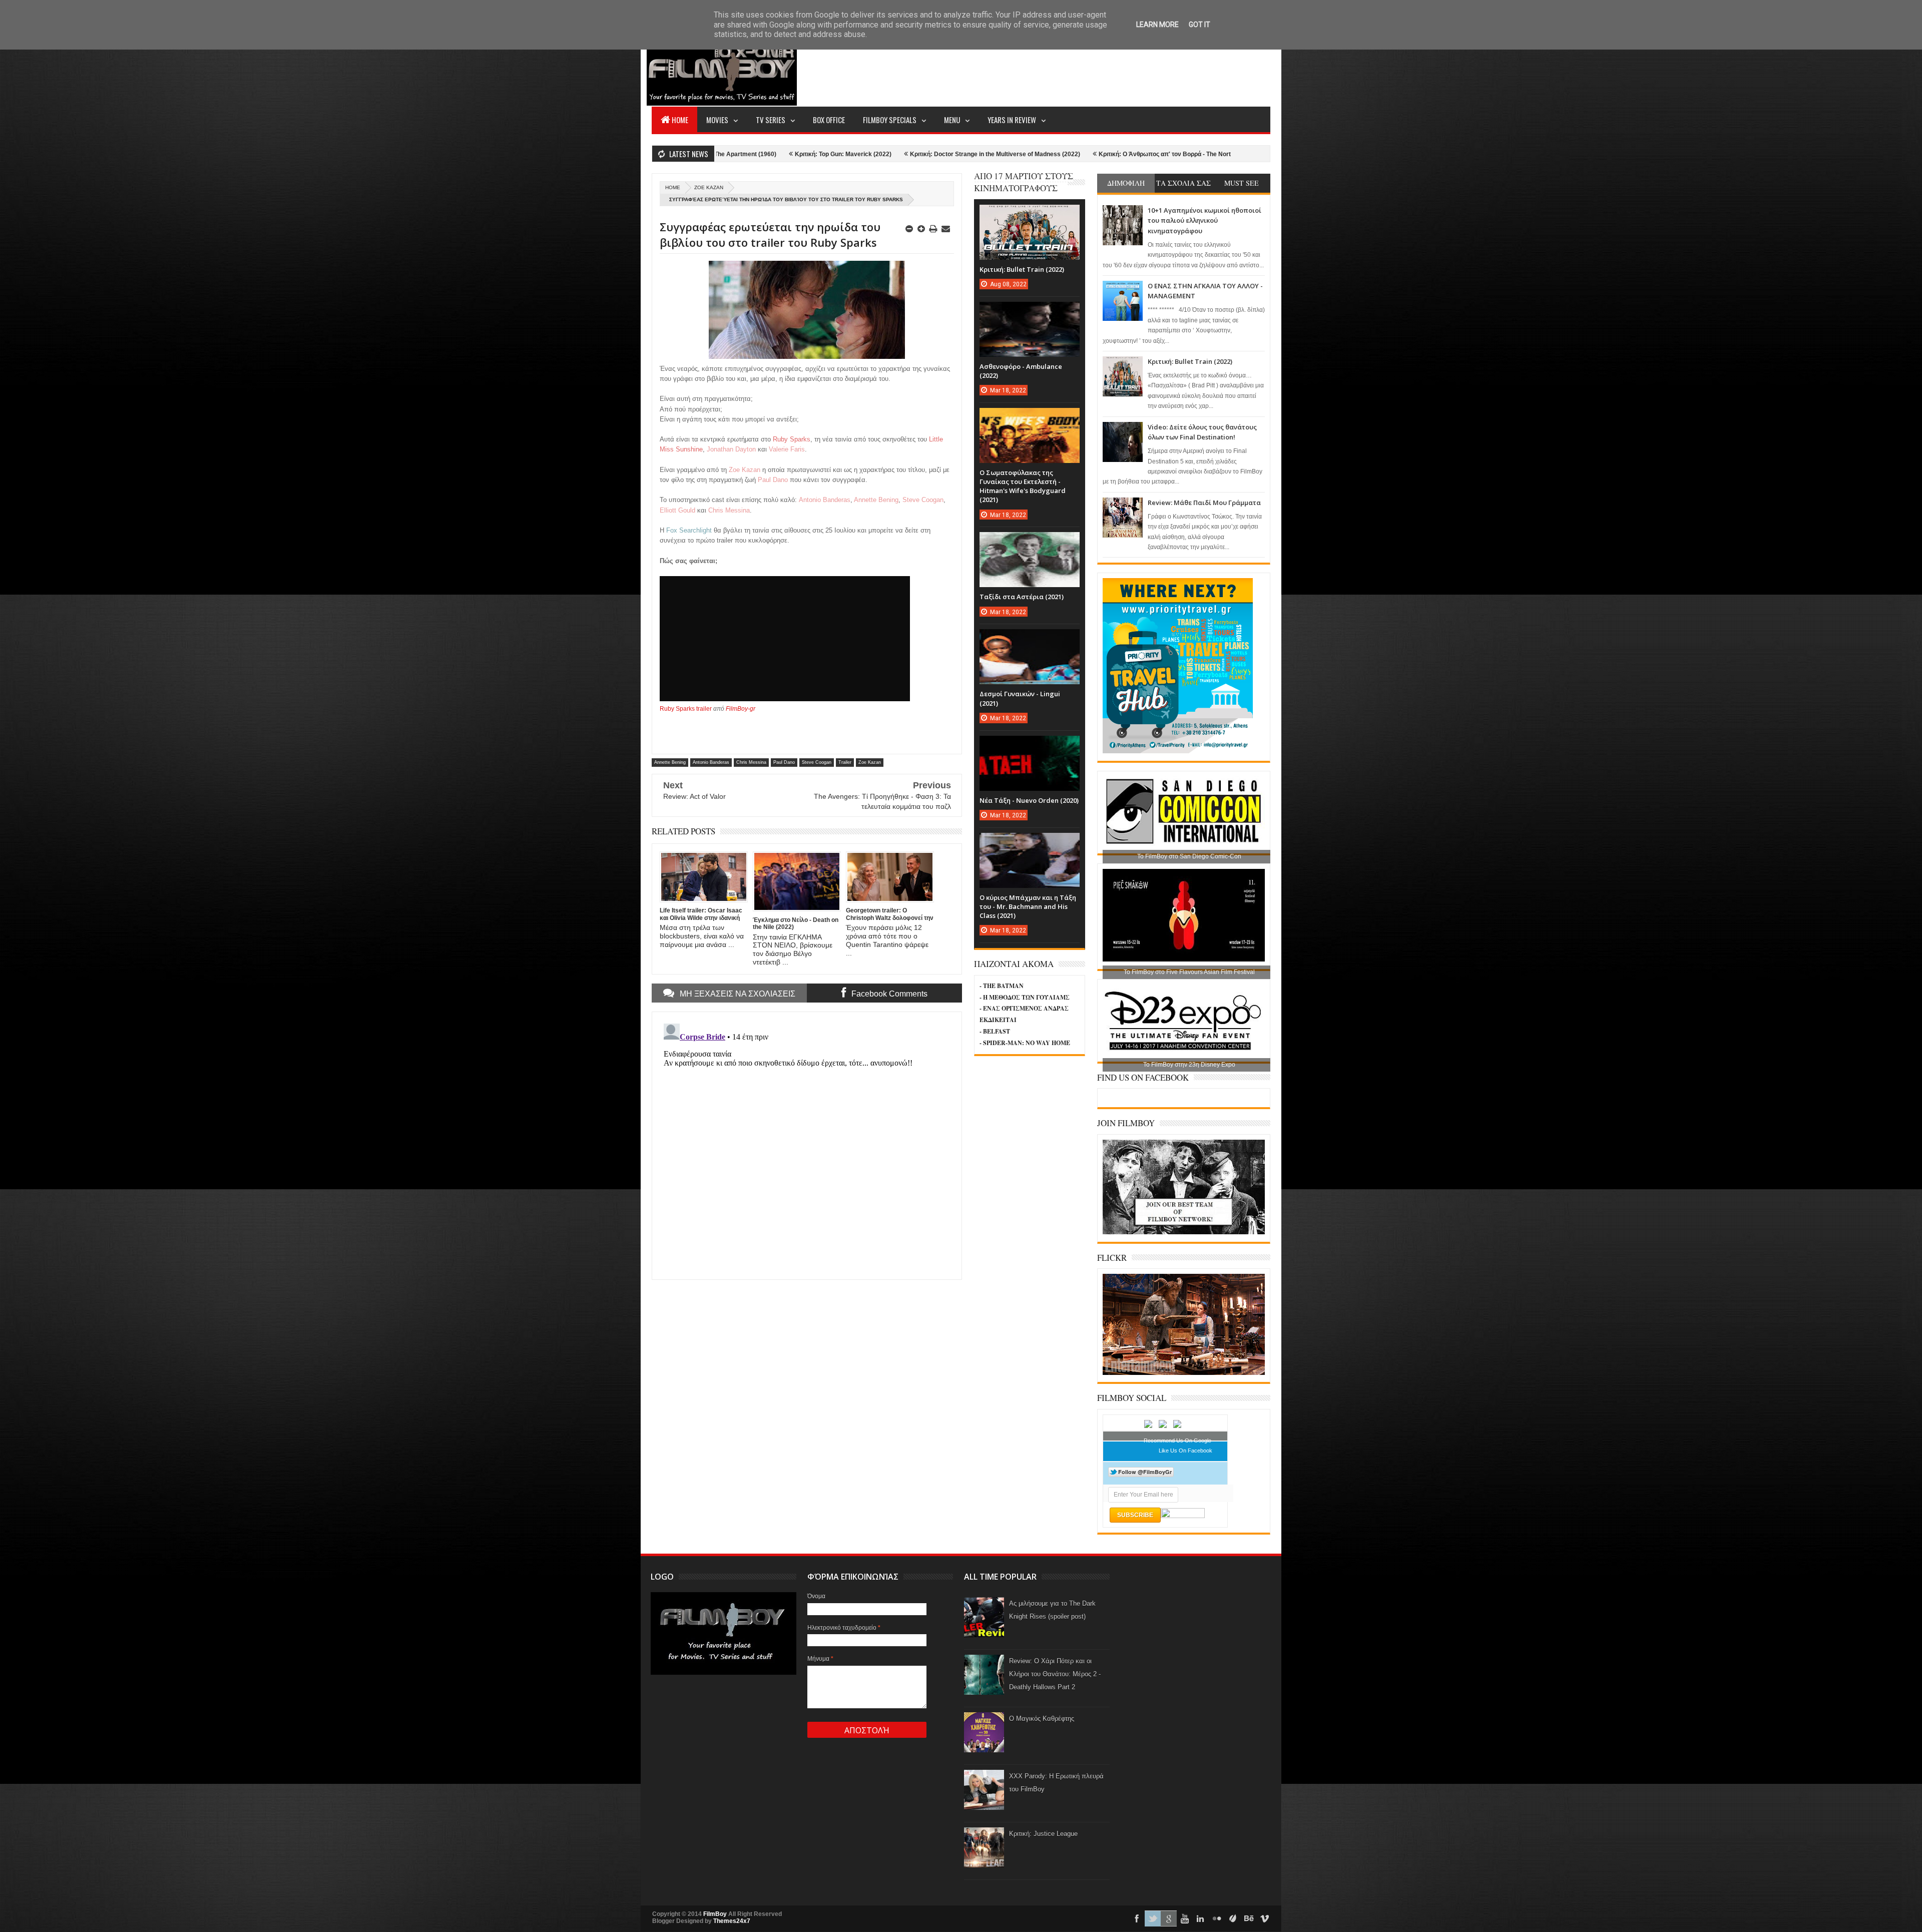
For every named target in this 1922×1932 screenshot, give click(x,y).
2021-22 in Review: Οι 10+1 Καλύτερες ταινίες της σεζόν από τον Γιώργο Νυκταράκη (1195, 154)
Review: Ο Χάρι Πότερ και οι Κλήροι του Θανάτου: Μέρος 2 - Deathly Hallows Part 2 (1055, 1674)
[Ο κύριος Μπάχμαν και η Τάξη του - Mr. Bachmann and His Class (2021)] (1030, 843)
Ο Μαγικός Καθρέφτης (1042, 1719)
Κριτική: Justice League (1043, 1834)
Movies (717, 120)
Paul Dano (784, 762)
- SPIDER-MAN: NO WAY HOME (1025, 1043)
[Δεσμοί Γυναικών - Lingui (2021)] (1030, 639)
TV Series (771, 120)
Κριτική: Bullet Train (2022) (1190, 361)
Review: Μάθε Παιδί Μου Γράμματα (1204, 503)
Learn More (1157, 25)
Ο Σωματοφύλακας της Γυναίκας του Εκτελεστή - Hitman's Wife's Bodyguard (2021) (1023, 486)
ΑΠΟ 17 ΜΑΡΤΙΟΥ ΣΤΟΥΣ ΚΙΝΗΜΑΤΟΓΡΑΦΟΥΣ (1024, 182)
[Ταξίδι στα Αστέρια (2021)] (1030, 542)
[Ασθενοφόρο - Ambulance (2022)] (1030, 312)
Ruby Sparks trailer (686, 709)
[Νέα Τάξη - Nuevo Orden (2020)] (1030, 746)
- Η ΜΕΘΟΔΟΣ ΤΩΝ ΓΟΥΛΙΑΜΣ (1025, 997)
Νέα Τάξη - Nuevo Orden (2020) (1029, 800)
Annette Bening (670, 762)
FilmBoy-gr (741, 709)
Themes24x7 (732, 1921)
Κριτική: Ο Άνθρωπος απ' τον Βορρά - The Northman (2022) (975, 154)
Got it (1199, 25)
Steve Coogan (817, 762)
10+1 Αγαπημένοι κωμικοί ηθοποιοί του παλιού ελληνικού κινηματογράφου (1205, 220)
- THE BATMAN (1002, 986)
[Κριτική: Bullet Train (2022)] (1030, 215)
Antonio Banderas (711, 762)
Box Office (829, 120)
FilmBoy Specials (890, 120)
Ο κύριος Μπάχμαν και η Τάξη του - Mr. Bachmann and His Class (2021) (1028, 906)
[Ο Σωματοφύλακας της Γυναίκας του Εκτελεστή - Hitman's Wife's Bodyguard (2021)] (1030, 418)
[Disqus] (807, 1145)
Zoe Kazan (709, 187)
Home (680, 120)
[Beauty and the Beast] (1184, 1373)
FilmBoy (715, 1914)
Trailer (845, 762)
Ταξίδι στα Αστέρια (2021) (1022, 597)
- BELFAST (995, 1031)
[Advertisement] (1088, 68)
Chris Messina (751, 762)
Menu (952, 120)
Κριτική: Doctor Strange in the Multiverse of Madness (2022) (787, 154)
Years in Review (1012, 120)
